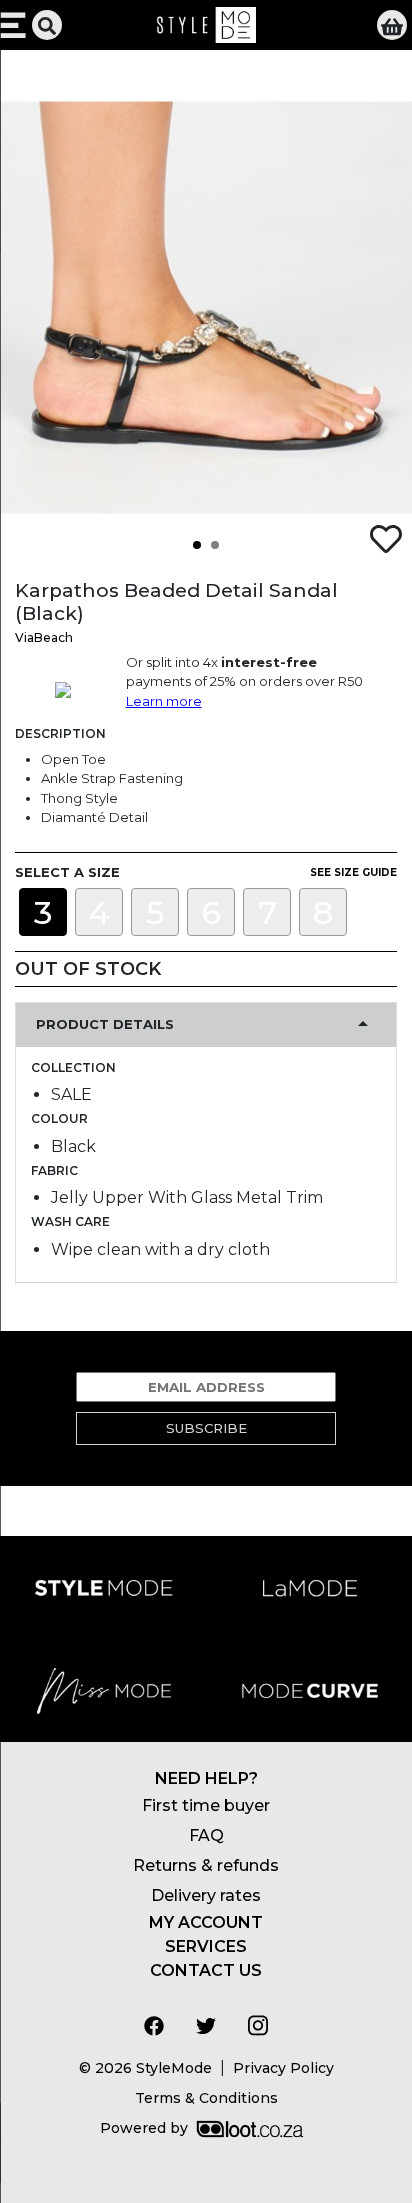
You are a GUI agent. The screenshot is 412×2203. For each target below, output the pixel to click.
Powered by (144, 2128)
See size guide (353, 872)
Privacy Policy (283, 2068)
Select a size (67, 872)
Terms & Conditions (206, 2098)
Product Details (105, 1024)
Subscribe (206, 1428)
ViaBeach (44, 637)
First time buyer (206, 1805)
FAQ (206, 1835)
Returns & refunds (206, 1865)
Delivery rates (206, 1895)
